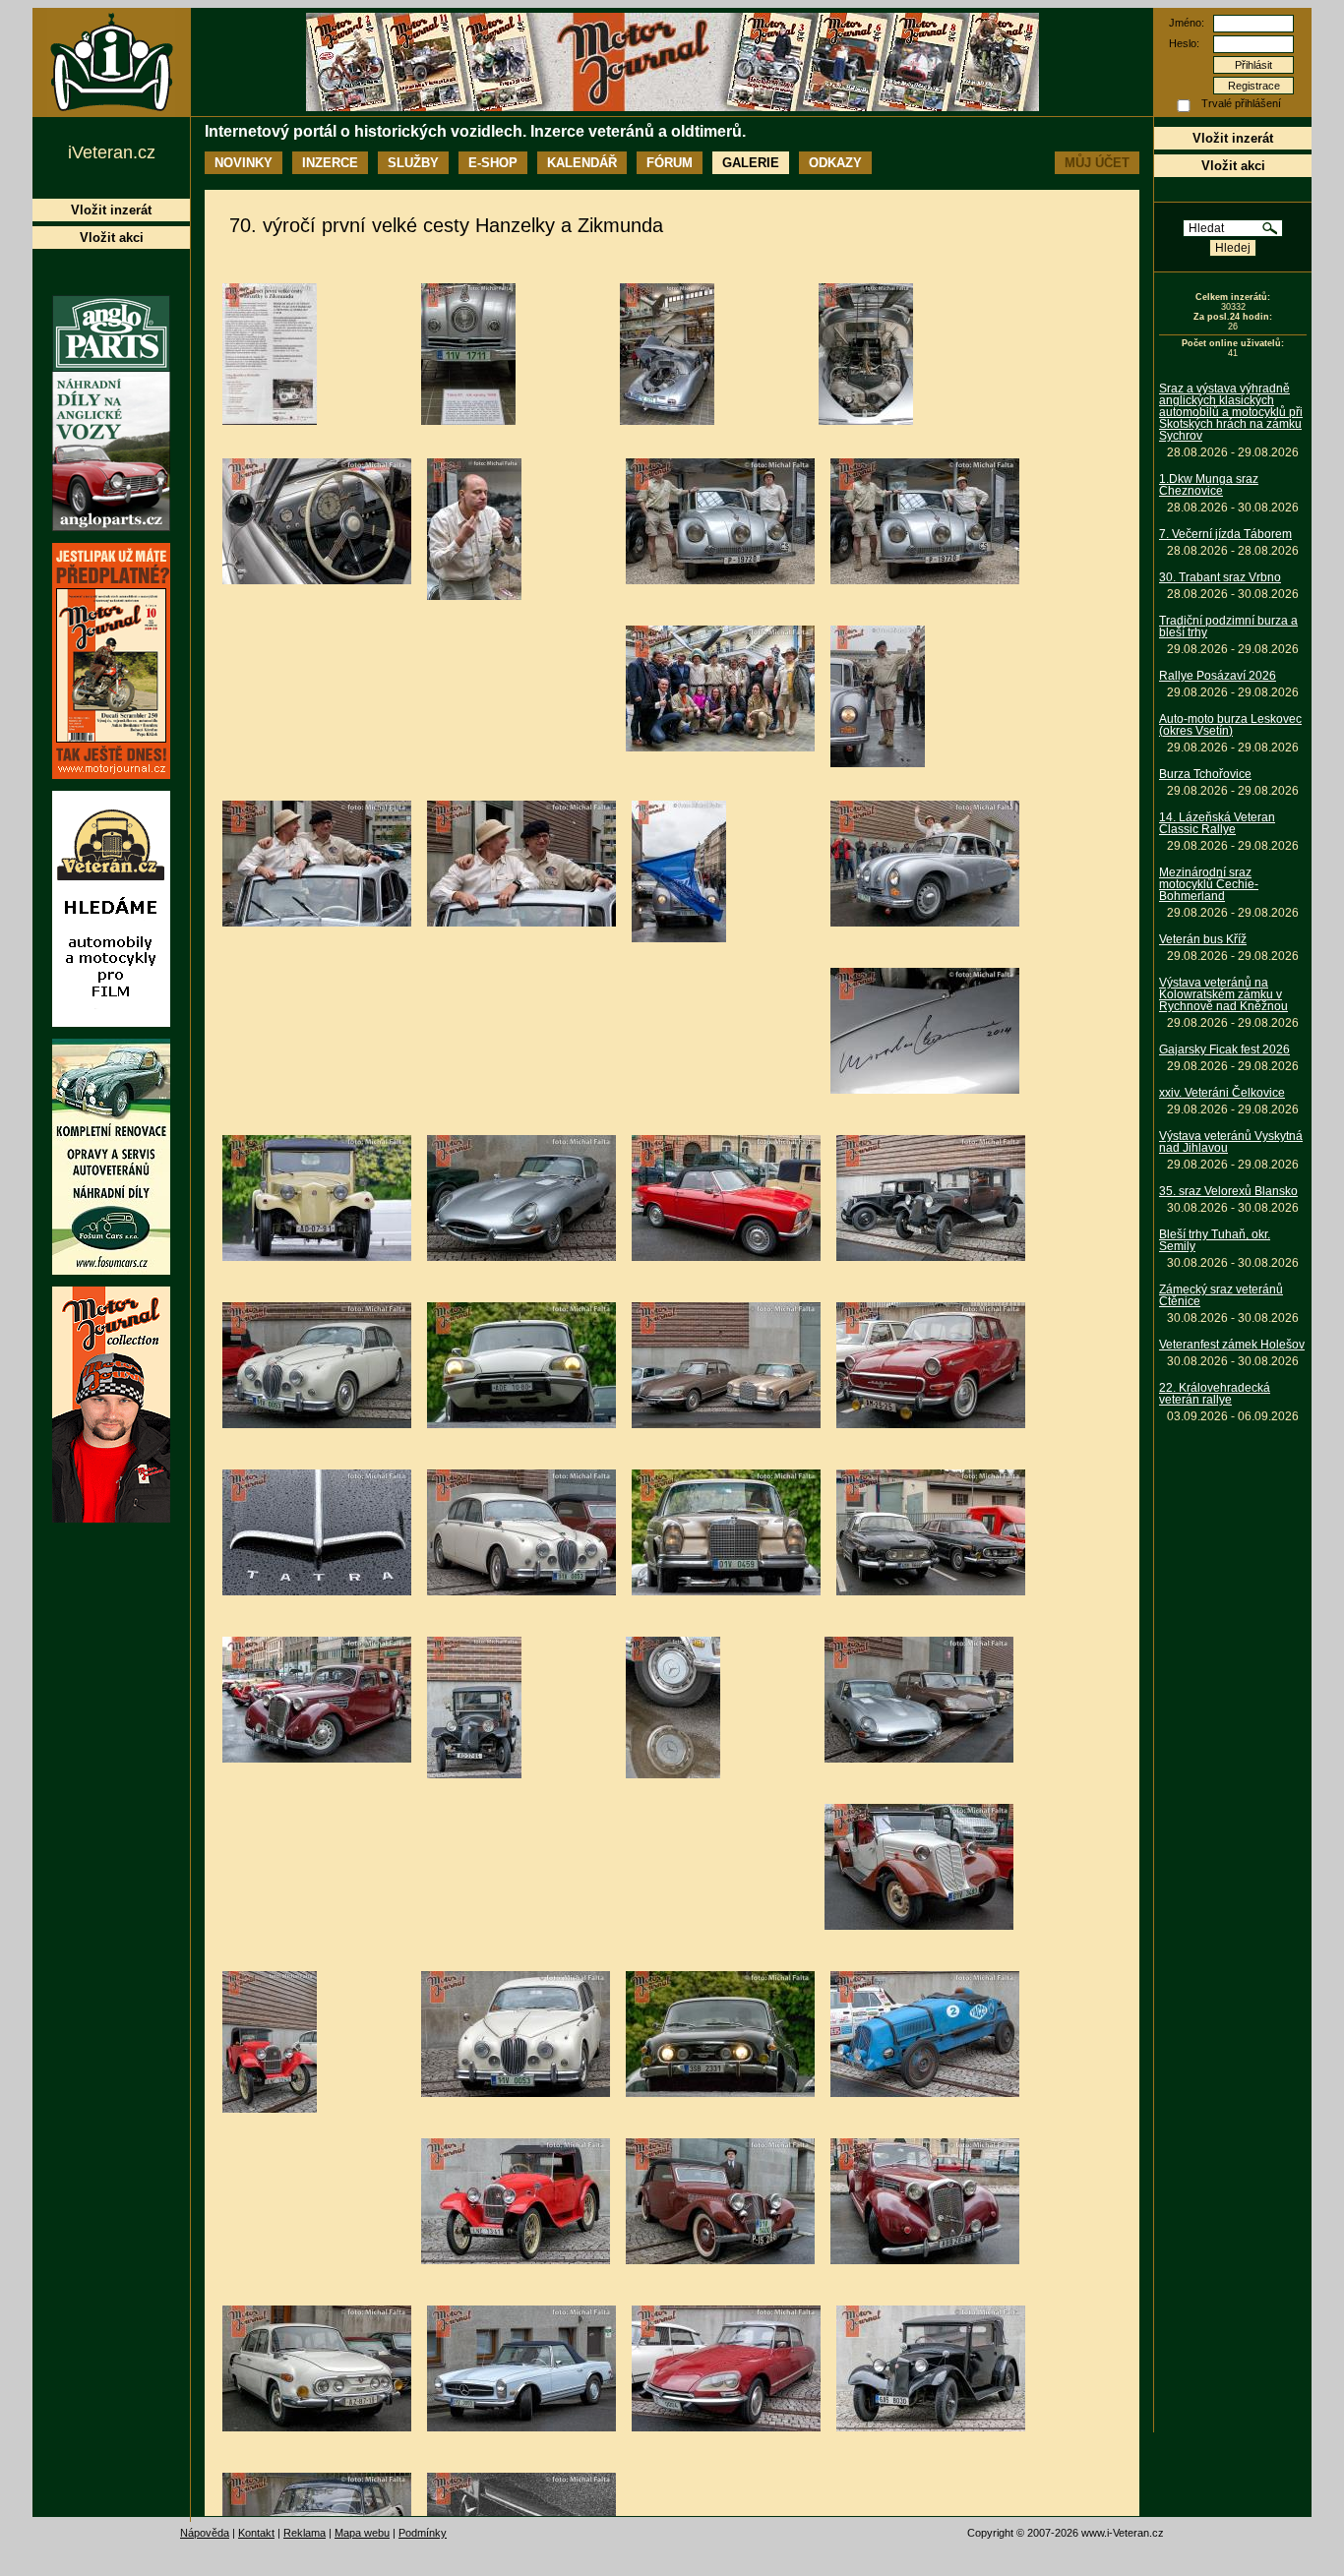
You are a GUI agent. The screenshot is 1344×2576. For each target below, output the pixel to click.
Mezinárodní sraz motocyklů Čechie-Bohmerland (1209, 884)
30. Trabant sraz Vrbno (1220, 577)
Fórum (670, 163)
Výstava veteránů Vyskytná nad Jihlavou (1231, 1142)
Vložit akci (1233, 166)
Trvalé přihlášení (1241, 103)
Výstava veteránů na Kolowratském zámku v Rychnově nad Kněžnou (1223, 994)
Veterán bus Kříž (1203, 939)
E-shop (493, 163)
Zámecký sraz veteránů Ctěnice (1221, 1295)
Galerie (751, 163)
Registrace (1254, 86)
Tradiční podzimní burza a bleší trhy (1228, 627)
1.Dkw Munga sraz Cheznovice (1209, 485)
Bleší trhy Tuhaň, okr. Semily (1215, 1240)
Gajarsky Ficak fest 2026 (1224, 1049)
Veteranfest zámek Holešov (1232, 1345)
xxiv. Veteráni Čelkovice (1222, 1093)
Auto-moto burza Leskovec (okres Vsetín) (1230, 725)
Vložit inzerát (1233, 138)
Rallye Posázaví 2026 (1218, 676)
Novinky (244, 163)
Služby (413, 163)
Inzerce (330, 163)
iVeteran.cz (112, 152)
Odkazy (835, 163)
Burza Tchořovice (1205, 774)
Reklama (305, 2533)
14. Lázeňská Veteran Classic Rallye (1217, 823)
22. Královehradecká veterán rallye (1215, 1394)
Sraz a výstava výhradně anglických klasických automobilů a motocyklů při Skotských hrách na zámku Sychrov (1231, 412)
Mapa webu (362, 2533)
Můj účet (1097, 163)
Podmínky (423, 2533)
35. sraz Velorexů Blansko (1228, 1191)
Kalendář (582, 163)
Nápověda (205, 2533)
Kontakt (256, 2533)
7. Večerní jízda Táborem (1225, 534)
